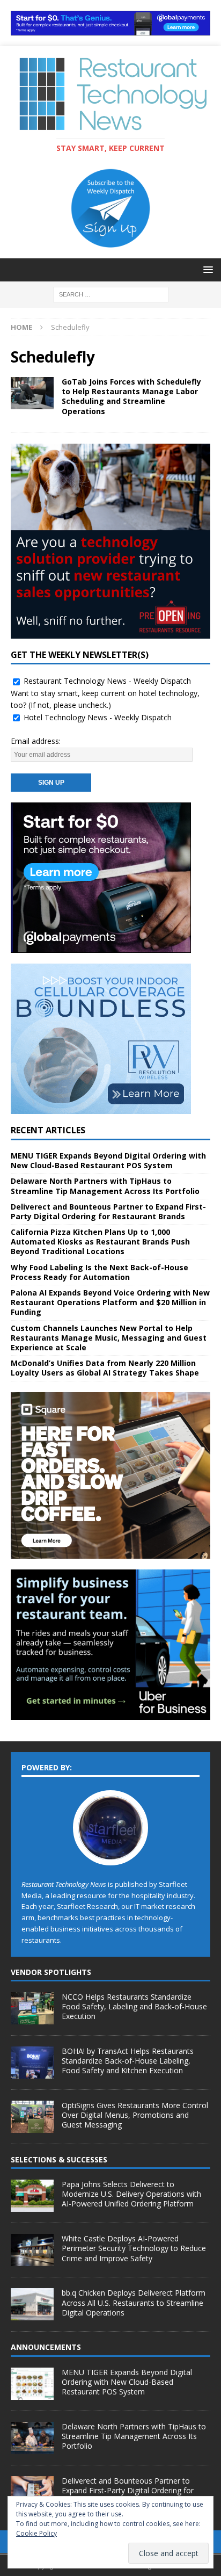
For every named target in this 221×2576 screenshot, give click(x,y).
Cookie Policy (36, 2533)
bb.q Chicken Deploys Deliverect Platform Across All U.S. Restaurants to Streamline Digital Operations (134, 2302)
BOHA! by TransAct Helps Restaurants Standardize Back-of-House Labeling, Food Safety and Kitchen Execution (128, 2061)
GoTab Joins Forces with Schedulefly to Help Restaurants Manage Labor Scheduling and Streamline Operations (131, 396)
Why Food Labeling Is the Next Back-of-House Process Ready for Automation (100, 1272)
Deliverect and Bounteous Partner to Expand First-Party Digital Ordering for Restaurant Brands (108, 1211)
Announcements (46, 2347)
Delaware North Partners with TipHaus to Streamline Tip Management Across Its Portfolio (105, 1186)
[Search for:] (111, 294)
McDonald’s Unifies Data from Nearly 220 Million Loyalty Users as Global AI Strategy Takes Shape (105, 1368)
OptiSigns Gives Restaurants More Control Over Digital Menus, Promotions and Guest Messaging (135, 2115)
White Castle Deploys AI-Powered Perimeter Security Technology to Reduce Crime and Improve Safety (134, 2248)
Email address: (36, 741)
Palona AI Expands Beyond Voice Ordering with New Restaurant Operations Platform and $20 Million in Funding (110, 1302)
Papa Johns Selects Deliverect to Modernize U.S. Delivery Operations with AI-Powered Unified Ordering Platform (131, 2194)
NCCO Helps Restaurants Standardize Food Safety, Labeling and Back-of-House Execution (134, 2006)
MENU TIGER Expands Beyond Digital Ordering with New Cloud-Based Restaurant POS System (108, 1160)
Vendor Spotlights (51, 1972)
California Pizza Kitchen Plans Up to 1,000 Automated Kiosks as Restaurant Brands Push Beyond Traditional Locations (100, 1242)
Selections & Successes (59, 2159)
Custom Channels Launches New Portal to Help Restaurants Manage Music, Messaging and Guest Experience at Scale (109, 1338)
